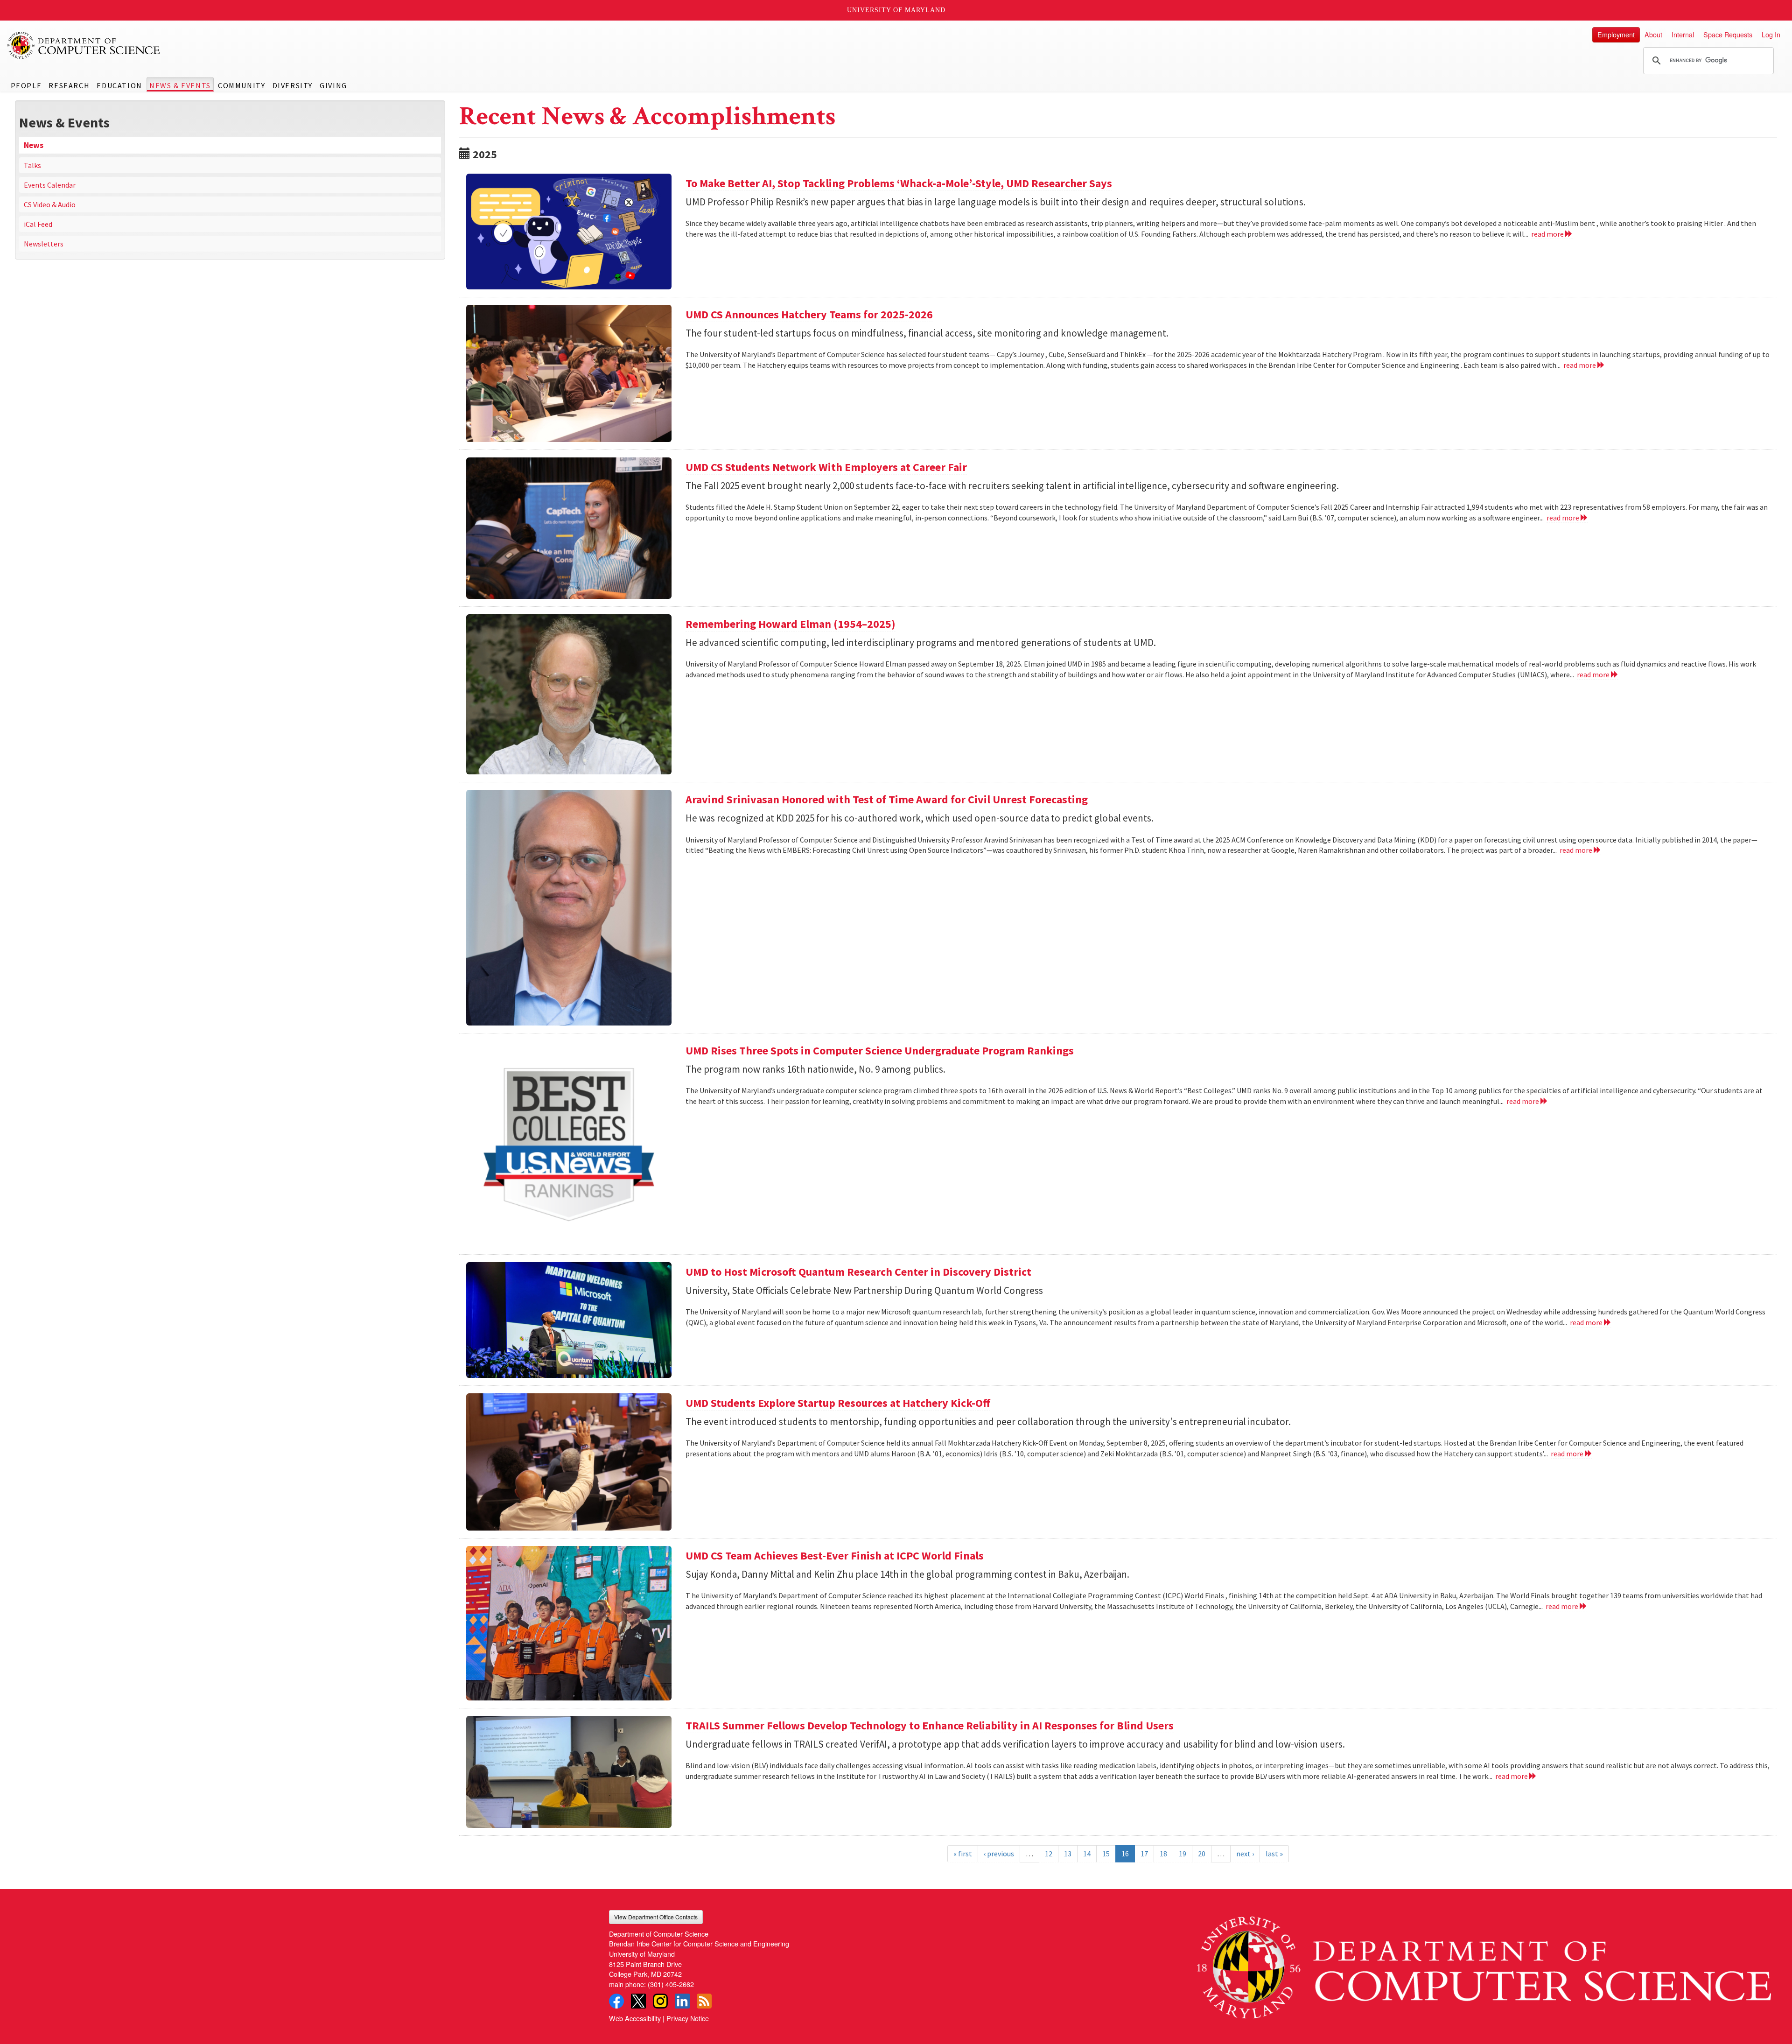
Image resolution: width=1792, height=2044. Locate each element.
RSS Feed (704, 2001)
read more (1548, 234)
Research (69, 85)
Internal (1683, 34)
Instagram (660, 2001)
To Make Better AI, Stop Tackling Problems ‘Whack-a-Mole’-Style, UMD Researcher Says (899, 183)
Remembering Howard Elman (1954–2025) (791, 624)
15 (1106, 1854)
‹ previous (999, 1854)
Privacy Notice (688, 2018)
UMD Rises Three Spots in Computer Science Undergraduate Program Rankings (880, 1050)
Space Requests (1728, 34)
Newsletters (44, 244)
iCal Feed (38, 224)
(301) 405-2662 (671, 1984)
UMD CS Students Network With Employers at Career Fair (826, 467)
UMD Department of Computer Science (84, 45)
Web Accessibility (635, 2018)
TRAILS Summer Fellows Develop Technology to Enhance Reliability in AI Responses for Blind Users (930, 1725)
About (1653, 34)
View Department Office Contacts (656, 1917)
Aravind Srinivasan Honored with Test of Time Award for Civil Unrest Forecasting (887, 799)
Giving (333, 85)
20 (1202, 1854)
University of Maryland (896, 10)
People (26, 85)
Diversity (293, 85)
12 (1049, 1854)
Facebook (616, 2001)
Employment (1616, 34)
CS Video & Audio (50, 204)
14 (1087, 1854)
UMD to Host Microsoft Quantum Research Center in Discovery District (858, 1272)
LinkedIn (682, 2001)
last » (1274, 1854)
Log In (1771, 34)
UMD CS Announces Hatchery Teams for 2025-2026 (809, 314)
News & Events (180, 85)
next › (1245, 1854)
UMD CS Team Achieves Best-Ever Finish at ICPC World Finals (835, 1556)
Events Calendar (50, 185)
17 (1144, 1854)
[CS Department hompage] (1484, 1964)
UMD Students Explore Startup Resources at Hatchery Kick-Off (838, 1403)
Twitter (638, 2001)
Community (241, 85)
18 (1163, 1854)
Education (119, 85)
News (34, 145)
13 (1068, 1854)
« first (963, 1854)
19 (1183, 1854)
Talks (32, 165)
